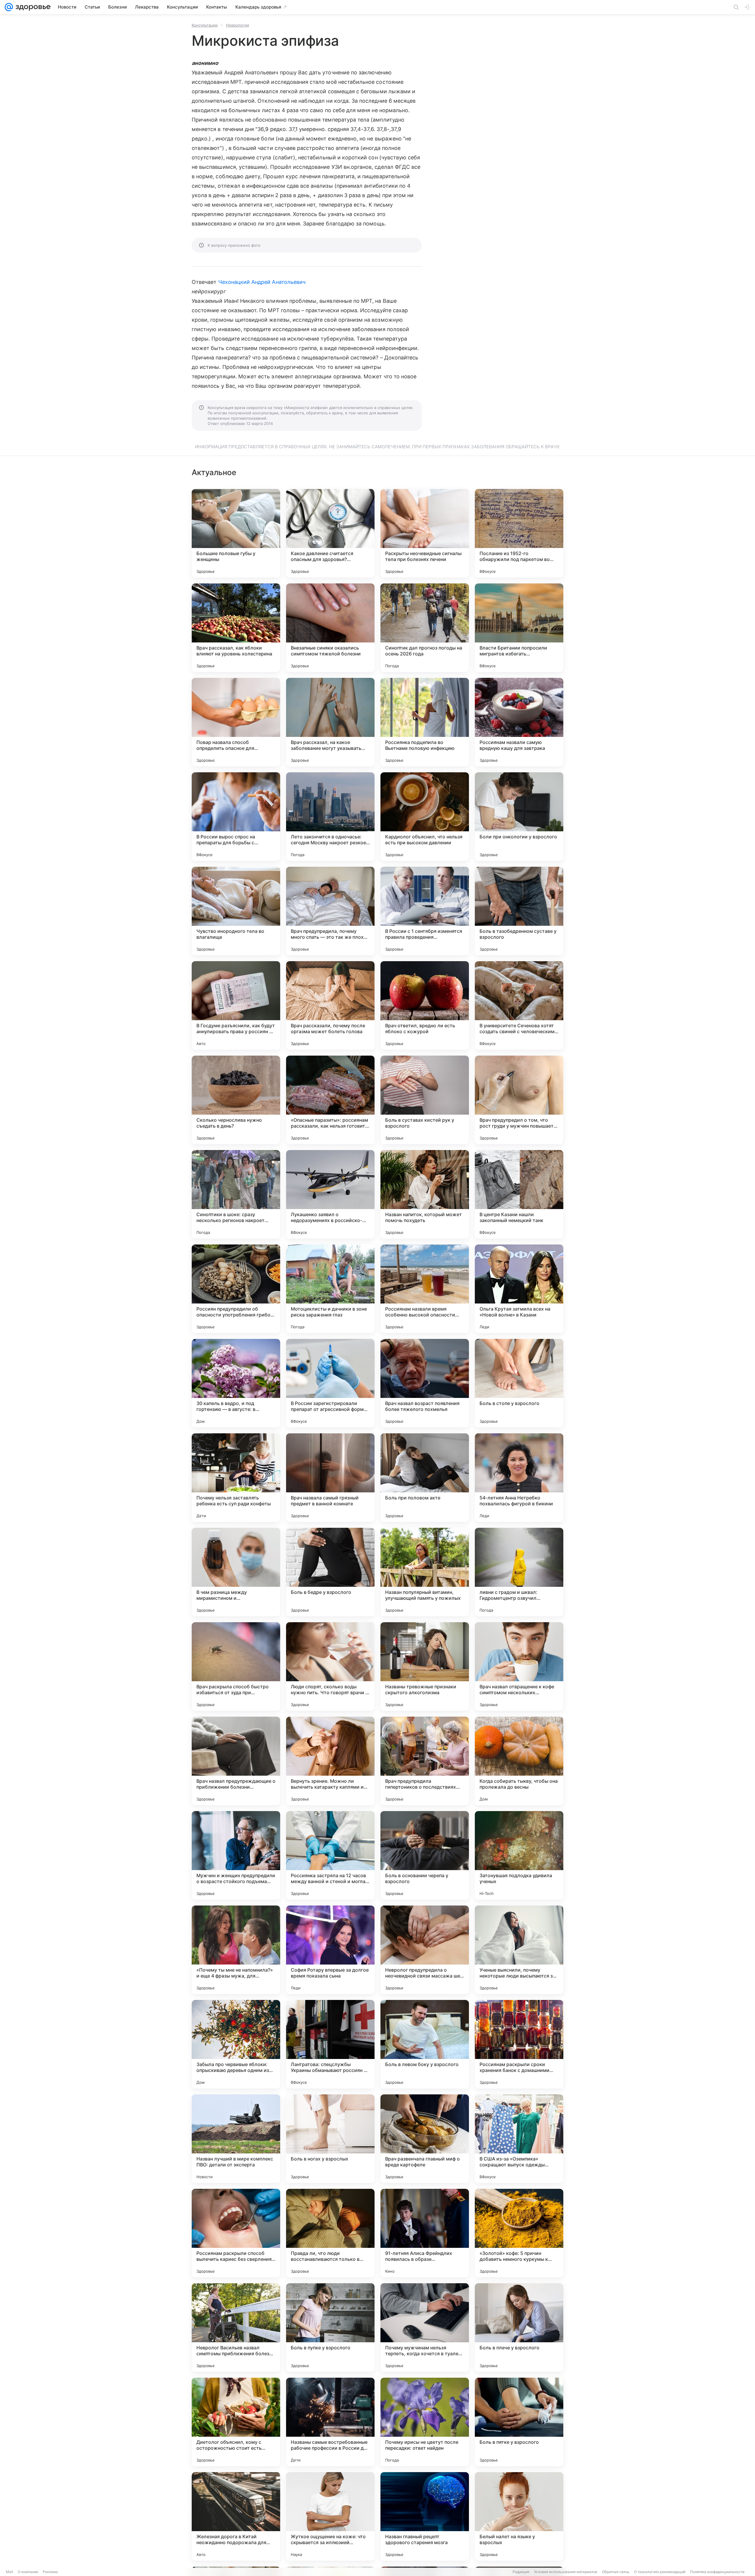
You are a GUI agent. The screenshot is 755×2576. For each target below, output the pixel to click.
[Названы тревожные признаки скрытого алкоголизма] (425, 1666)
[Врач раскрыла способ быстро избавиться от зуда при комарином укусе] (236, 1666)
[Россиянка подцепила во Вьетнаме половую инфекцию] (425, 722)
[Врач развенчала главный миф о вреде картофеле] (425, 2139)
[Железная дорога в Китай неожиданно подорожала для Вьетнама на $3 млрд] (236, 2516)
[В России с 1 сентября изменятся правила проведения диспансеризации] (425, 911)
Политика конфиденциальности (717, 2572)
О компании (28, 2572)
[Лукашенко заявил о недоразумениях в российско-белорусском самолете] (330, 1194)
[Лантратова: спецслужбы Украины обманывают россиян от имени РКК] (330, 2044)
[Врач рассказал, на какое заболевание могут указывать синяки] (330, 722)
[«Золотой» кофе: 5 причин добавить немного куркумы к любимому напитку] (519, 2233)
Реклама (50, 2572)
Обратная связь (616, 2572)
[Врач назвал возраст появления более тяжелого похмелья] (425, 1383)
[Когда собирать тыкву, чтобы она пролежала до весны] (519, 1761)
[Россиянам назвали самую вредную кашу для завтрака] (519, 722)
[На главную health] (32, 7)
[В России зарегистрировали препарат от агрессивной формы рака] (330, 1383)
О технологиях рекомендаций (660, 2572)
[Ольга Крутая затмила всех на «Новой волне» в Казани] (519, 1289)
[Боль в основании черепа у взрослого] (425, 1855)
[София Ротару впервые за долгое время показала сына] (330, 1950)
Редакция (521, 2572)
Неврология (237, 25)
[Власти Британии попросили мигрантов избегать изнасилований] (519, 628)
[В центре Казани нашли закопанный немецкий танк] (519, 1194)
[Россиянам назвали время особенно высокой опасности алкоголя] (425, 1289)
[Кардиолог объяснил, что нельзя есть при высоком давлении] (425, 817)
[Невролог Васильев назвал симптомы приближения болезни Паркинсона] (236, 2328)
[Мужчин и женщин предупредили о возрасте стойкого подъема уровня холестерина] (236, 1855)
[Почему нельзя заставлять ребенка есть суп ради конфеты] (236, 1478)
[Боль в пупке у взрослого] (330, 2328)
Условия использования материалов (566, 2572)
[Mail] (9, 7)
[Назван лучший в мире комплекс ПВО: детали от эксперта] (236, 2139)
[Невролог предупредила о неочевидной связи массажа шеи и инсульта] (425, 1950)
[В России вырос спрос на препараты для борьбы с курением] (236, 817)
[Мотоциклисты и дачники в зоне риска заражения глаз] (330, 1289)
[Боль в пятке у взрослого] (519, 2422)
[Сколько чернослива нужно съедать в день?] (236, 1100)
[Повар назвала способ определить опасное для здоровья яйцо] (236, 722)
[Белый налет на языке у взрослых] (519, 2516)
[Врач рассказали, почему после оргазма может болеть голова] (330, 1005)
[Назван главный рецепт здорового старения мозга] (425, 2516)
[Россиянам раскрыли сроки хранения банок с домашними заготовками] (519, 2044)
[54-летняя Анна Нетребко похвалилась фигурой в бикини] (519, 1478)
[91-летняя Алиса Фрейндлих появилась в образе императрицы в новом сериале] (425, 2233)
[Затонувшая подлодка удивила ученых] (519, 1855)
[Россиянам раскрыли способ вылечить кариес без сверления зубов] (236, 2233)
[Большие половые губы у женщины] (236, 533)
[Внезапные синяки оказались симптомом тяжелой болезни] (330, 628)
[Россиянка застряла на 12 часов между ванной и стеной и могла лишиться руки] (330, 1855)
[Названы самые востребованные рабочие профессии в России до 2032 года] (330, 2422)
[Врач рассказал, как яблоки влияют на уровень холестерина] (236, 628)
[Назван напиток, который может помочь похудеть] (425, 1194)
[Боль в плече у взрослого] (519, 2328)
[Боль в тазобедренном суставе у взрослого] (519, 911)
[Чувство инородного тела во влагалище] (236, 911)
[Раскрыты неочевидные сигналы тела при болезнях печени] (425, 533)
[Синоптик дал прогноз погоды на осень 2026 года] (425, 628)
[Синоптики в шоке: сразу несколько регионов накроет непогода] (236, 1194)
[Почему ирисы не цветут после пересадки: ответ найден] (425, 2422)
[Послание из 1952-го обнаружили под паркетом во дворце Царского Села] (519, 533)
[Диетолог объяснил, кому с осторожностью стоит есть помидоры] (236, 2422)
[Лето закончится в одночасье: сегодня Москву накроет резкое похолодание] (330, 817)
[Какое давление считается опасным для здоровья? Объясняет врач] (330, 533)
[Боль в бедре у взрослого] (330, 1572)
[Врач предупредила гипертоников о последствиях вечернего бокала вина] (425, 1761)
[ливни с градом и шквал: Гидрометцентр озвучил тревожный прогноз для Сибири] (519, 1572)
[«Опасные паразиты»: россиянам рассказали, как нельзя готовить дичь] (330, 1100)
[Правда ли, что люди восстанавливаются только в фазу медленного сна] (330, 2233)
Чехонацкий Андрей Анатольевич (262, 282)
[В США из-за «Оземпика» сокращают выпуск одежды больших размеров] (519, 2139)
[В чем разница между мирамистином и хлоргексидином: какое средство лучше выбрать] (236, 1572)
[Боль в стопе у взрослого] (519, 1383)
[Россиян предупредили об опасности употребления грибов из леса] (236, 1289)
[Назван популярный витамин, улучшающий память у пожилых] (425, 1572)
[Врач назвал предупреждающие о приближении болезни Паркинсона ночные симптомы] (236, 1761)
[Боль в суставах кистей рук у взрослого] (425, 1100)
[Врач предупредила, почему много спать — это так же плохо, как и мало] (330, 911)
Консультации (205, 25)
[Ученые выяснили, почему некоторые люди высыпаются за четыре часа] (519, 1950)
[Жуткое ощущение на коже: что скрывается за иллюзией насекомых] (330, 2516)
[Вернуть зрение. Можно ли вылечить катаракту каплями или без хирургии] (330, 1761)
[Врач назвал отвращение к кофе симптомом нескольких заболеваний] (519, 1666)
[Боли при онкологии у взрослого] (519, 817)
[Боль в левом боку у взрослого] (425, 2044)
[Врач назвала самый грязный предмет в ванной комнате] (330, 1478)
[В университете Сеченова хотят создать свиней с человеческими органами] (519, 1005)
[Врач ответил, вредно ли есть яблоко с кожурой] (425, 1005)
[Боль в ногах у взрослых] (330, 2139)
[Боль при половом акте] (425, 1478)
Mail (9, 2572)
